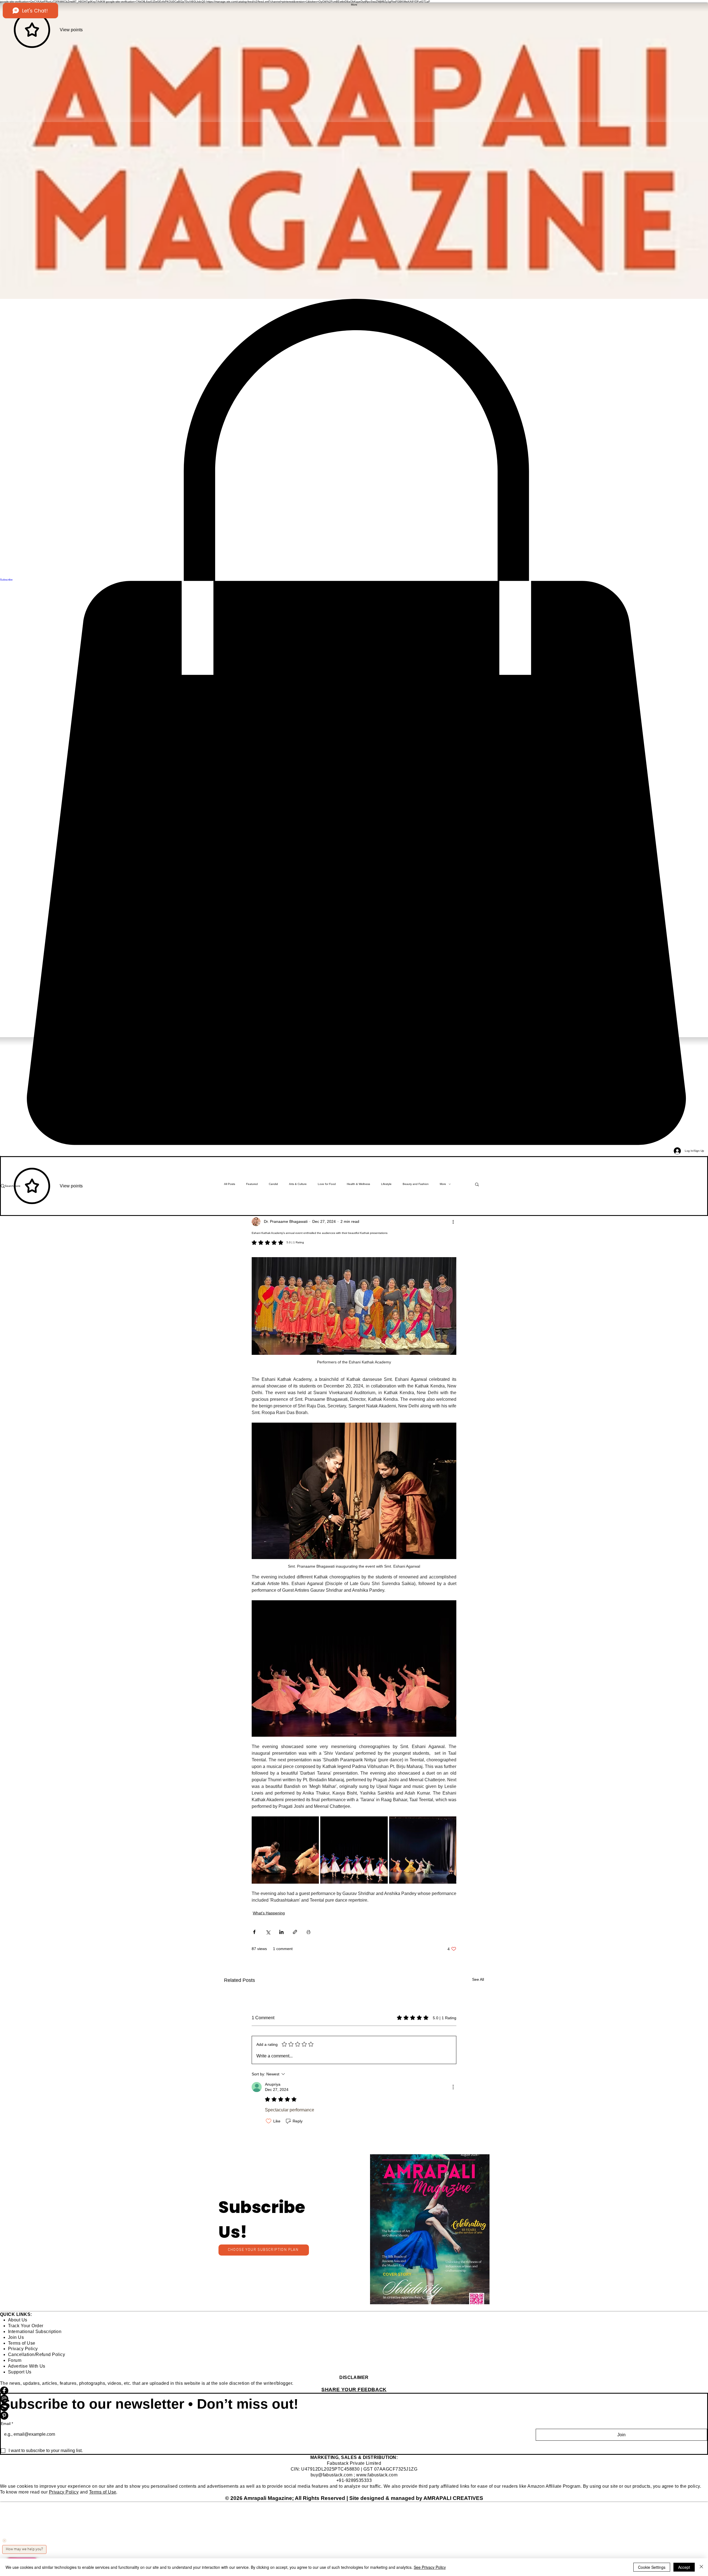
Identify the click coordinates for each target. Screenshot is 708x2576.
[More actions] (453, 1222)
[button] (430, 2229)
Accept (684, 2567)
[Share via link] (295, 1932)
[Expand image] (285, 1850)
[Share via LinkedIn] (281, 1932)
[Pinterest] (354, 2416)
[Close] (701, 2567)
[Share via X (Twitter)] (268, 1932)
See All (478, 1979)
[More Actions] (453, 2087)
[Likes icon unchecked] (269, 2121)
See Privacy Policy (430, 2567)
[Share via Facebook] (254, 1932)
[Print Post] (309, 1932)
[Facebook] (354, 2391)
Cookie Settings (652, 2567)
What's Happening (269, 1913)
